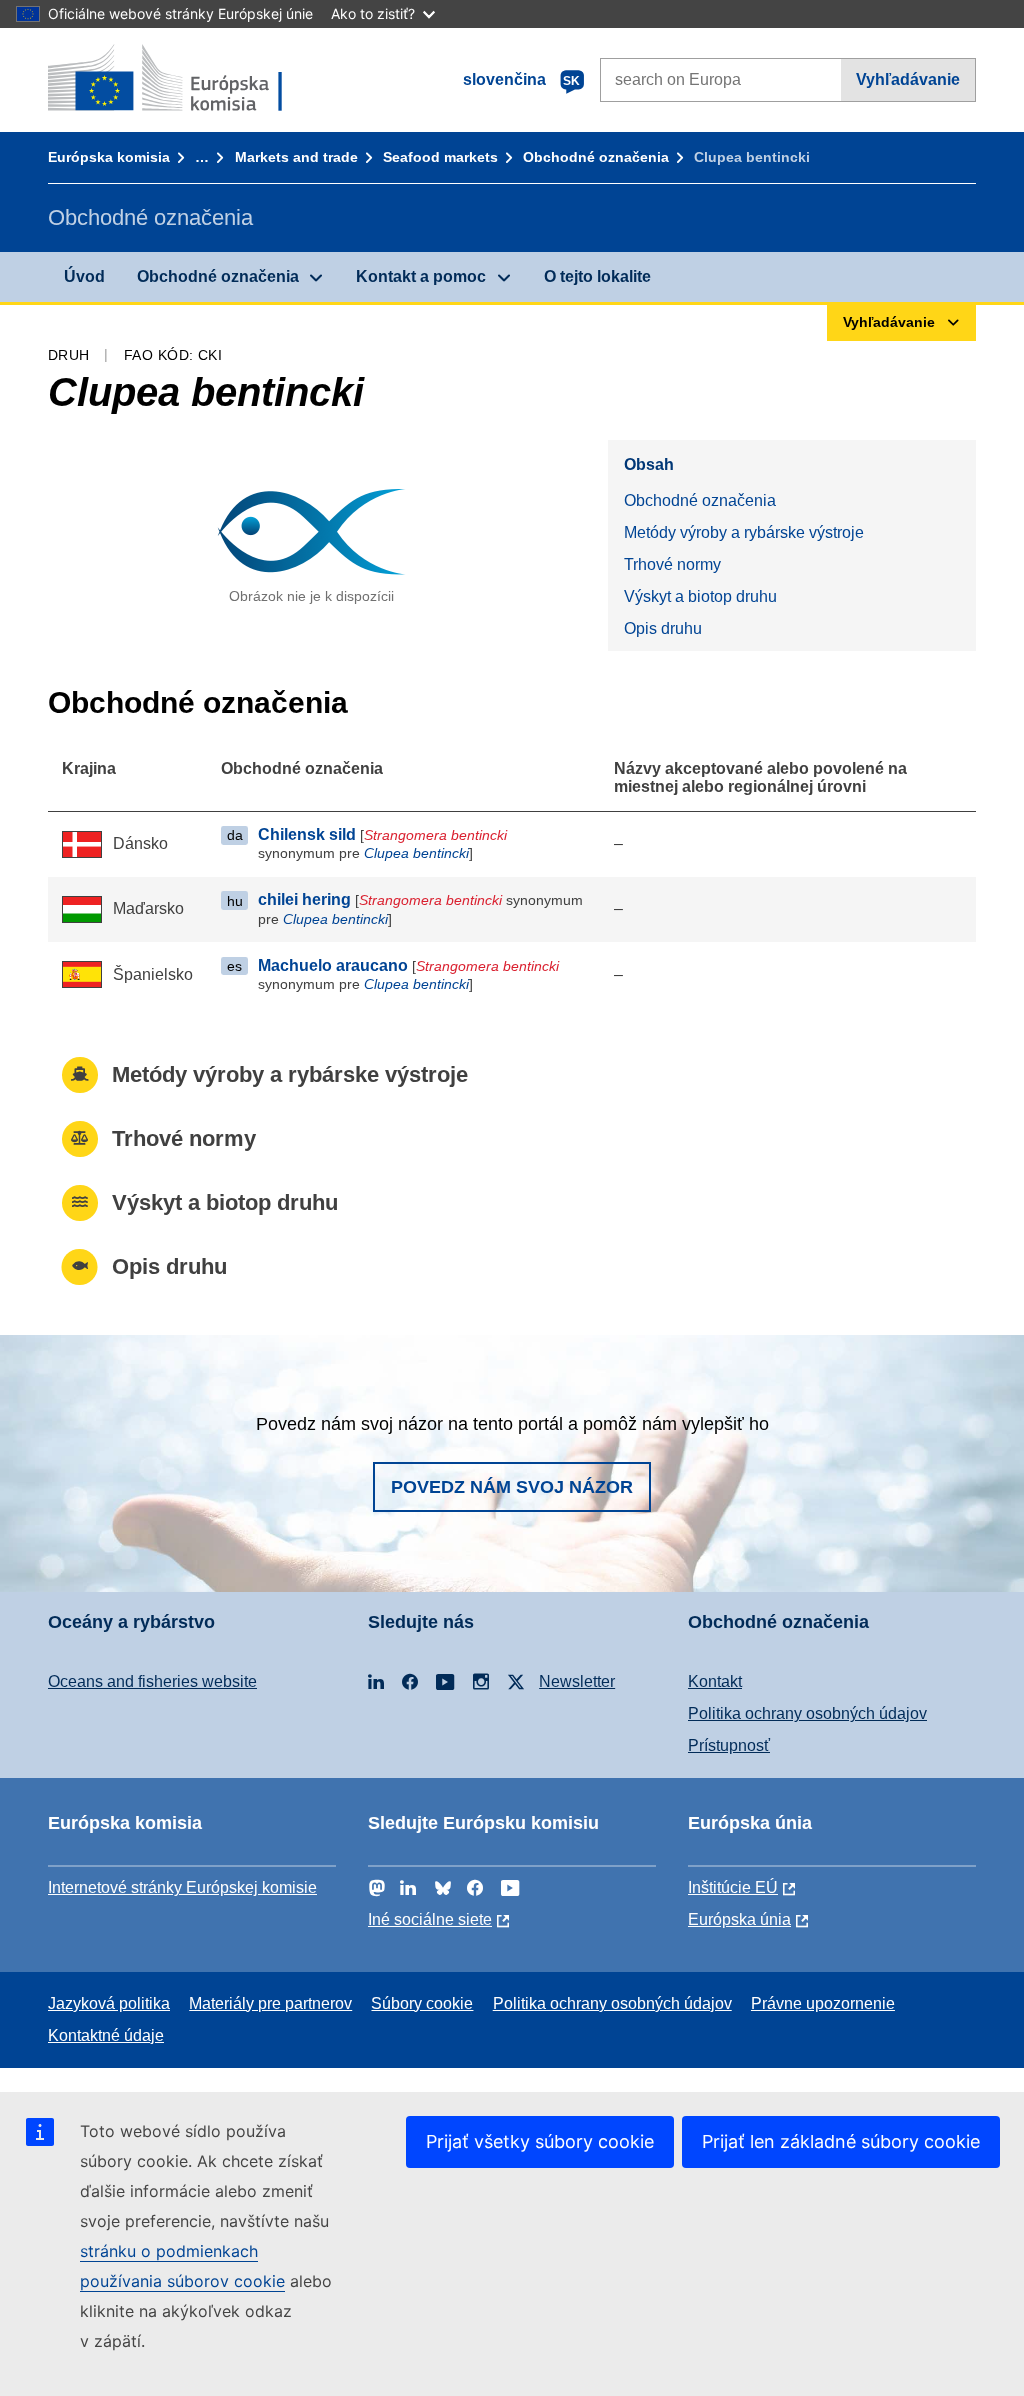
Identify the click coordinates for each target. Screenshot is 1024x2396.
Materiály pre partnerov (270, 2003)
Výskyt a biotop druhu (700, 596)
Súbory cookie (422, 2003)
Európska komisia (109, 157)
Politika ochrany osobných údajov (807, 1713)
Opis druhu (663, 628)
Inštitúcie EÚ (733, 1887)
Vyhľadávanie (908, 79)
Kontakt (715, 1681)
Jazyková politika (109, 2003)
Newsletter (577, 1681)
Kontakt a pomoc (421, 276)
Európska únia (739, 1919)
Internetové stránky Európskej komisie (182, 1887)
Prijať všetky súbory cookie (540, 2141)
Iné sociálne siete (430, 1919)
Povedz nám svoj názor (512, 1487)
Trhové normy (672, 564)
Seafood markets (440, 157)
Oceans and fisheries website (152, 1681)
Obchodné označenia (596, 157)
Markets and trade (296, 157)
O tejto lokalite (597, 276)
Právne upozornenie (823, 2003)
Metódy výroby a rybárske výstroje (744, 532)
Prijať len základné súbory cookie (841, 2141)
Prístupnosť (729, 1745)
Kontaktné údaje (106, 2035)
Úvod (84, 276)
